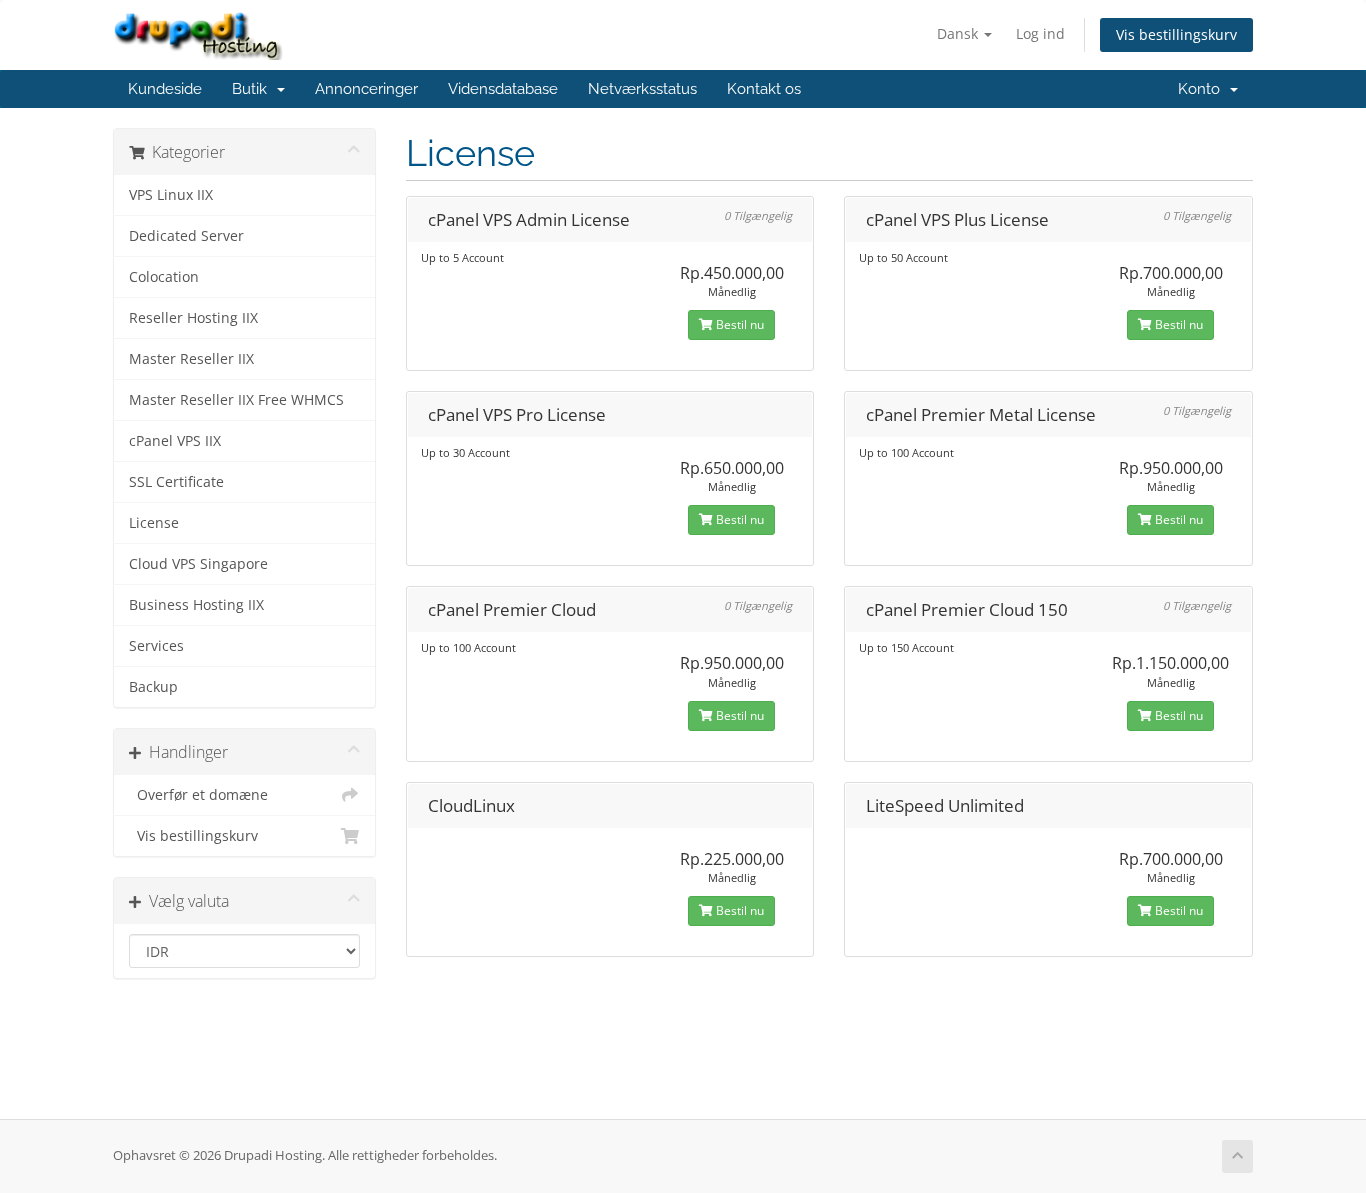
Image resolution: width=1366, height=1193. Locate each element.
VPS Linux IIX (171, 195)
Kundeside (165, 89)
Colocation (164, 277)
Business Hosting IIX (196, 605)
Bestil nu (738, 324)
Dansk (959, 33)
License (154, 523)
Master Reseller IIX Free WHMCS (236, 400)
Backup (153, 687)
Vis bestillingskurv (1176, 34)
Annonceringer (366, 89)
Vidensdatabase (503, 89)
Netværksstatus (642, 89)
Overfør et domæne (198, 795)
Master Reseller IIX (191, 359)
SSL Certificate (176, 482)
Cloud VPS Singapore (198, 564)
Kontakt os (764, 89)
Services (156, 646)
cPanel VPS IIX (175, 441)
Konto (1203, 89)
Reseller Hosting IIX (193, 318)
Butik (253, 89)
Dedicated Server (186, 236)
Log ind (1040, 33)
